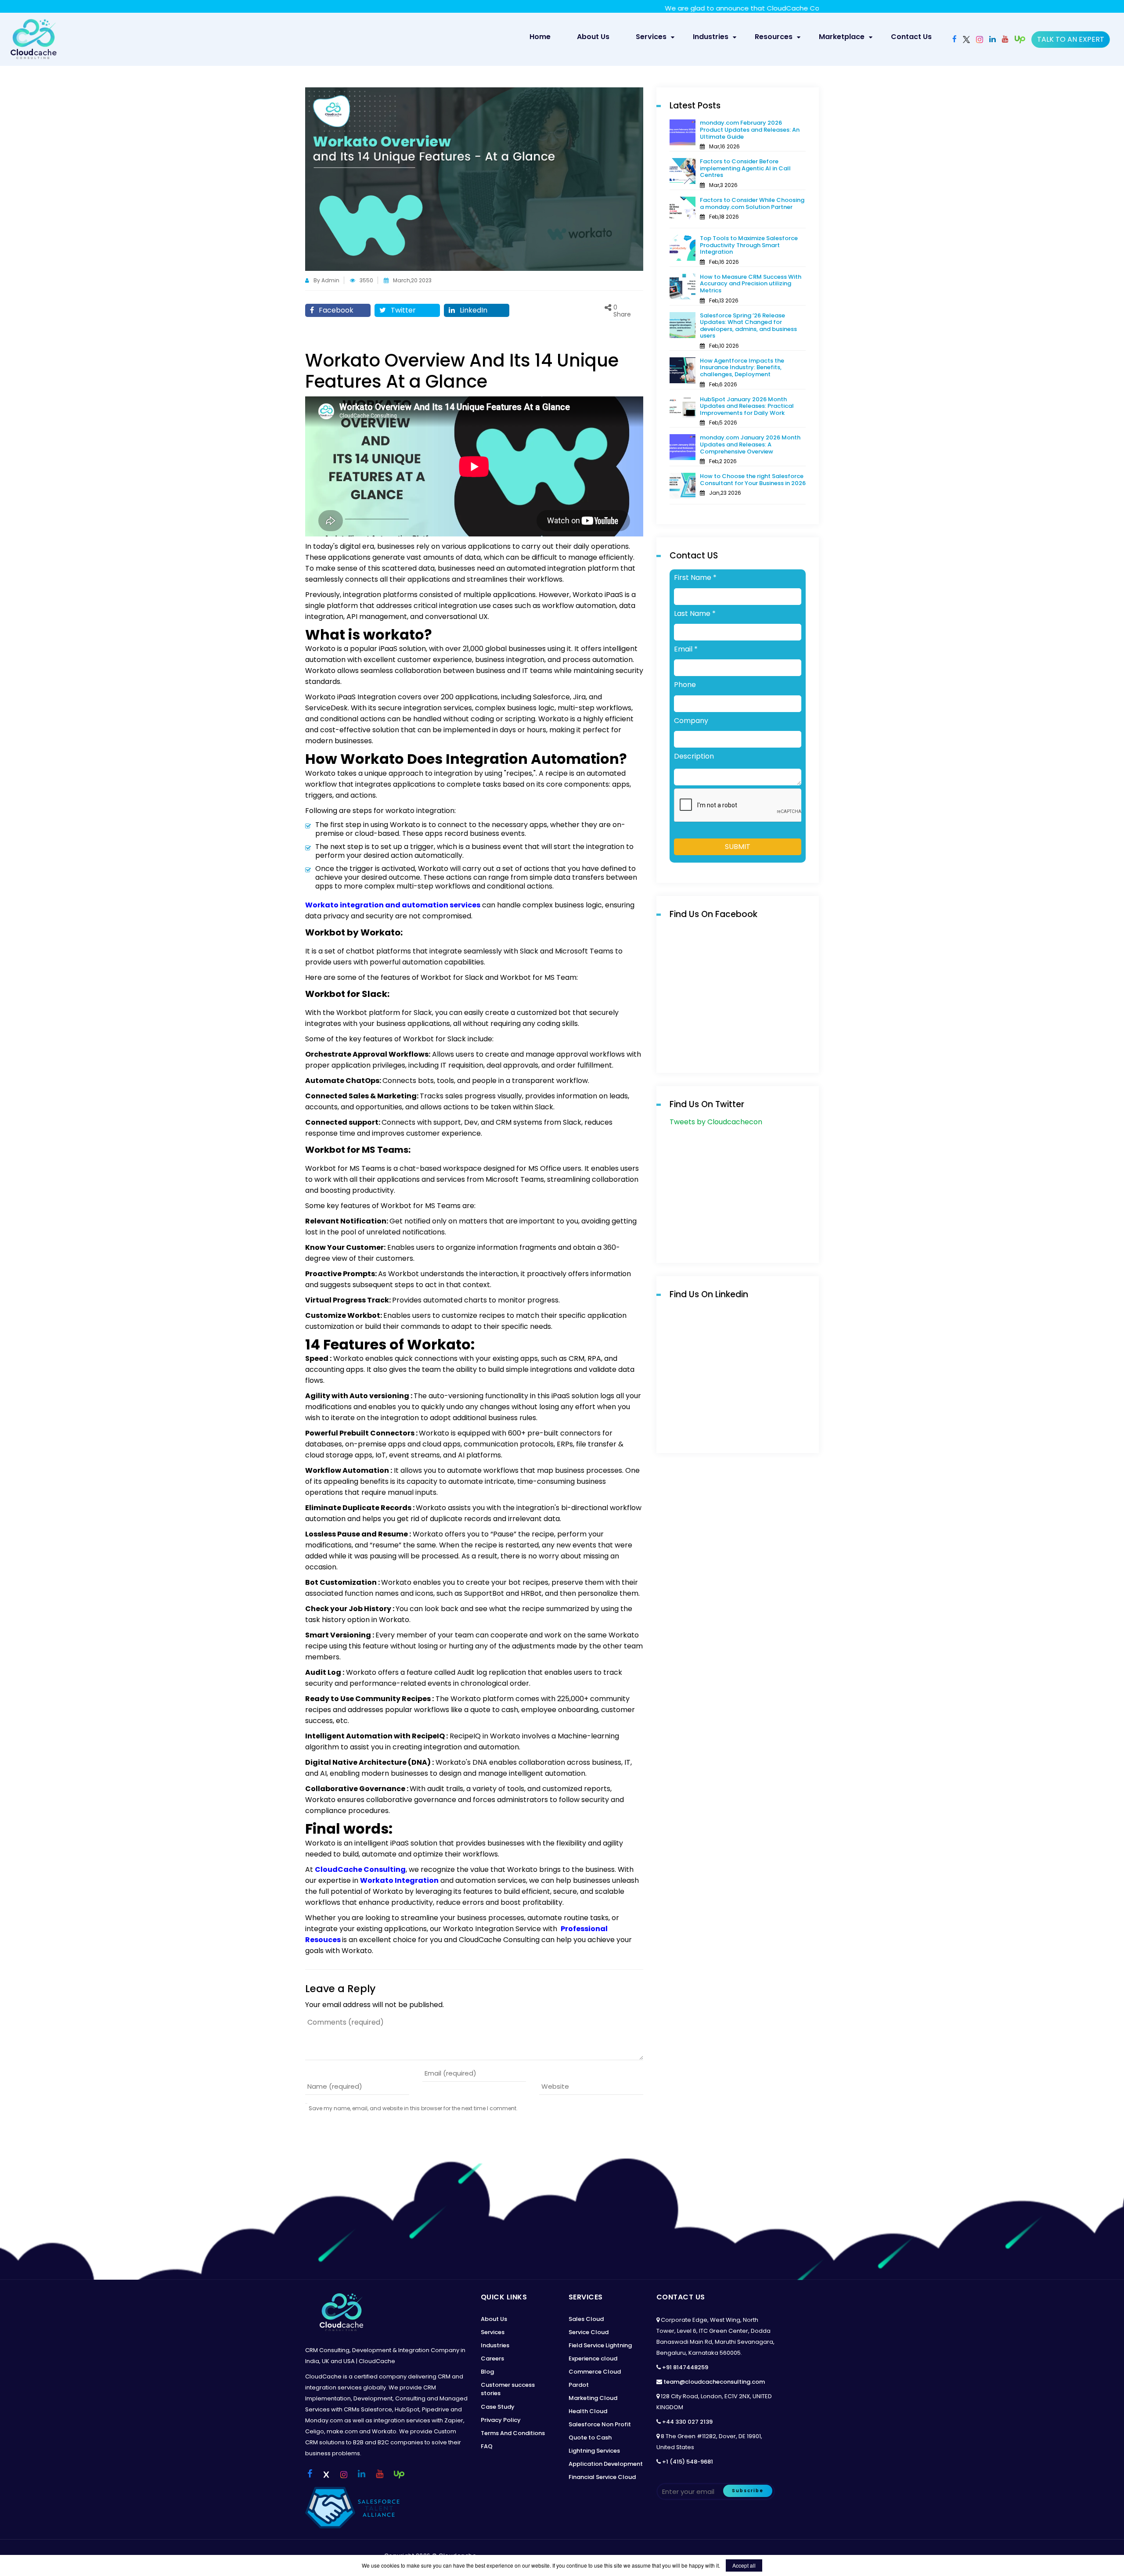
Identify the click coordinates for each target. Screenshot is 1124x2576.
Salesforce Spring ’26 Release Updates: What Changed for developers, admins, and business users (748, 326)
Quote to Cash (590, 2437)
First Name (695, 578)
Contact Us (911, 37)
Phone (685, 685)
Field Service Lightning (600, 2345)
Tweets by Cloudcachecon (716, 1122)
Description (694, 756)
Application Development (606, 2464)
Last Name (695, 614)
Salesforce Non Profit (600, 2424)
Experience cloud (593, 2358)
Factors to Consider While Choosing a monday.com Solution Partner (752, 203)
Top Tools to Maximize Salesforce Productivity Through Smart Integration (749, 245)
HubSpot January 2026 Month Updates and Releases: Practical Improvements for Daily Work (747, 406)
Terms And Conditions (513, 2433)
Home (544, 36)
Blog (487, 2372)
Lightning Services (594, 2451)
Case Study (498, 2407)
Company (691, 721)
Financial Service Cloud (602, 2477)
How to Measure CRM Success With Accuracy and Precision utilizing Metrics (751, 284)
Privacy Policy (501, 2420)
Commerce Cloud (595, 2372)
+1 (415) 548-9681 (688, 2462)
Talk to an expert (1071, 39)
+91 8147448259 (685, 2367)
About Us (593, 37)
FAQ (487, 2446)
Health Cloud (588, 2411)
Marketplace (842, 37)
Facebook (335, 310)
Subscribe (748, 2491)
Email (686, 649)
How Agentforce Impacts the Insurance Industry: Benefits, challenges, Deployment (742, 367)
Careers (492, 2358)
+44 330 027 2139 (687, 2422)
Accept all (744, 2565)
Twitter (402, 310)
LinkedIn (473, 310)
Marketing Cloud (593, 2398)
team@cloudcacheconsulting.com (714, 2382)
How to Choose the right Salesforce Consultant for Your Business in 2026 (753, 480)
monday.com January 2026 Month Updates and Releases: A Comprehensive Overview (750, 444)
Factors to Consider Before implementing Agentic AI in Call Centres (745, 168)
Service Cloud (589, 2332)
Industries (711, 37)
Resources (774, 37)
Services (651, 37)
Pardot (579, 2385)
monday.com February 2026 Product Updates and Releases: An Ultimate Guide (750, 130)
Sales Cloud (586, 2319)
